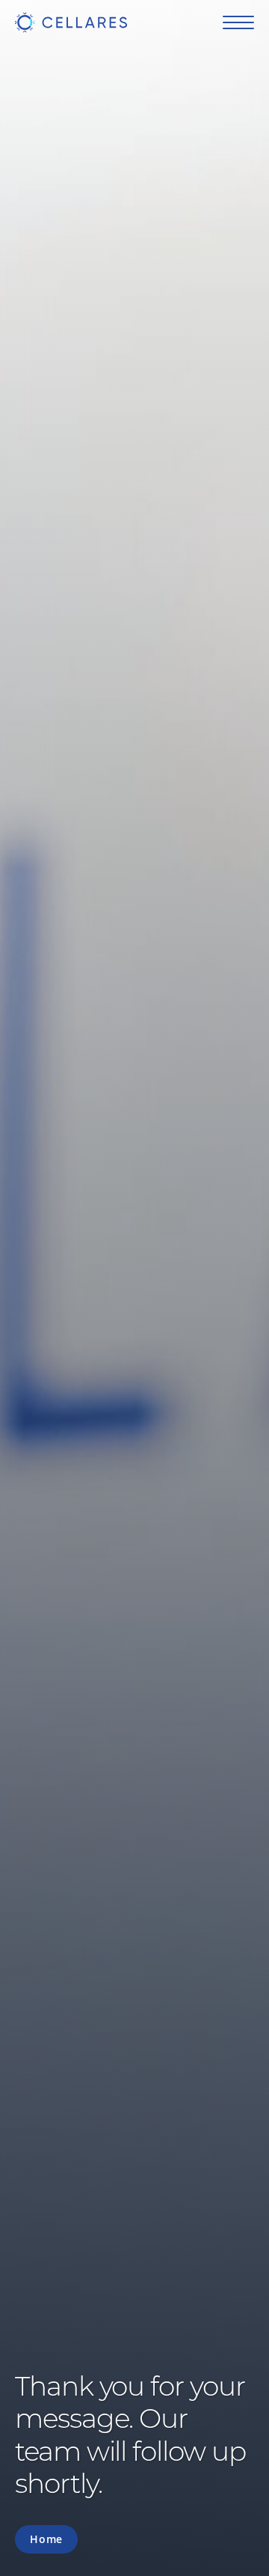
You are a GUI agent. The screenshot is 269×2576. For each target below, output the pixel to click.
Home (46, 2539)
